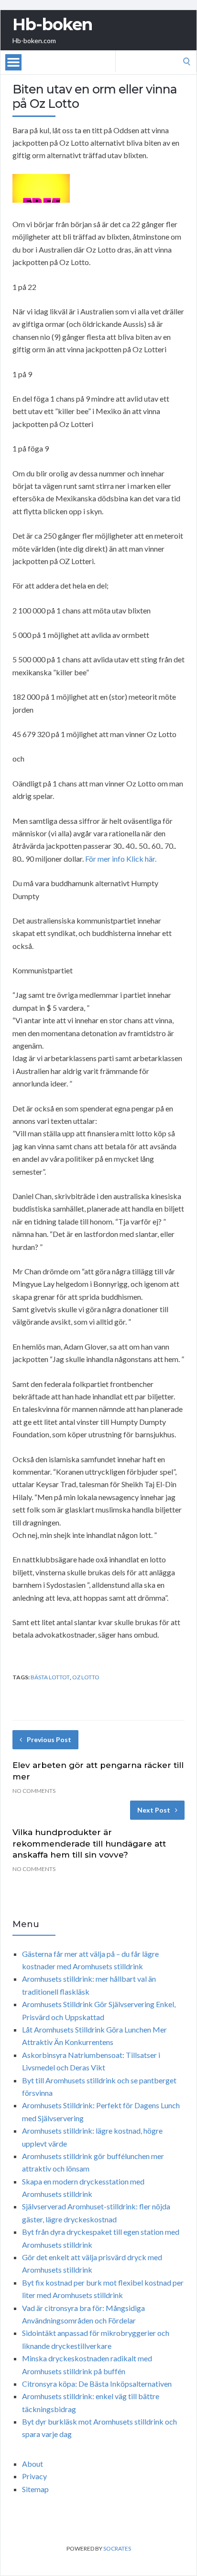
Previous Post (49, 1739)
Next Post (154, 1810)
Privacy (34, 2476)
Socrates (117, 2548)
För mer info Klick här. (121, 859)
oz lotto (86, 1677)
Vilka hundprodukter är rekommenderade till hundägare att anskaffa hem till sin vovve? (89, 1844)
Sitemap (35, 2489)
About (33, 2464)
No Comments (34, 1791)
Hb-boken (52, 24)
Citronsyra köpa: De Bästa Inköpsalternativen (97, 2384)
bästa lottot (50, 1677)
